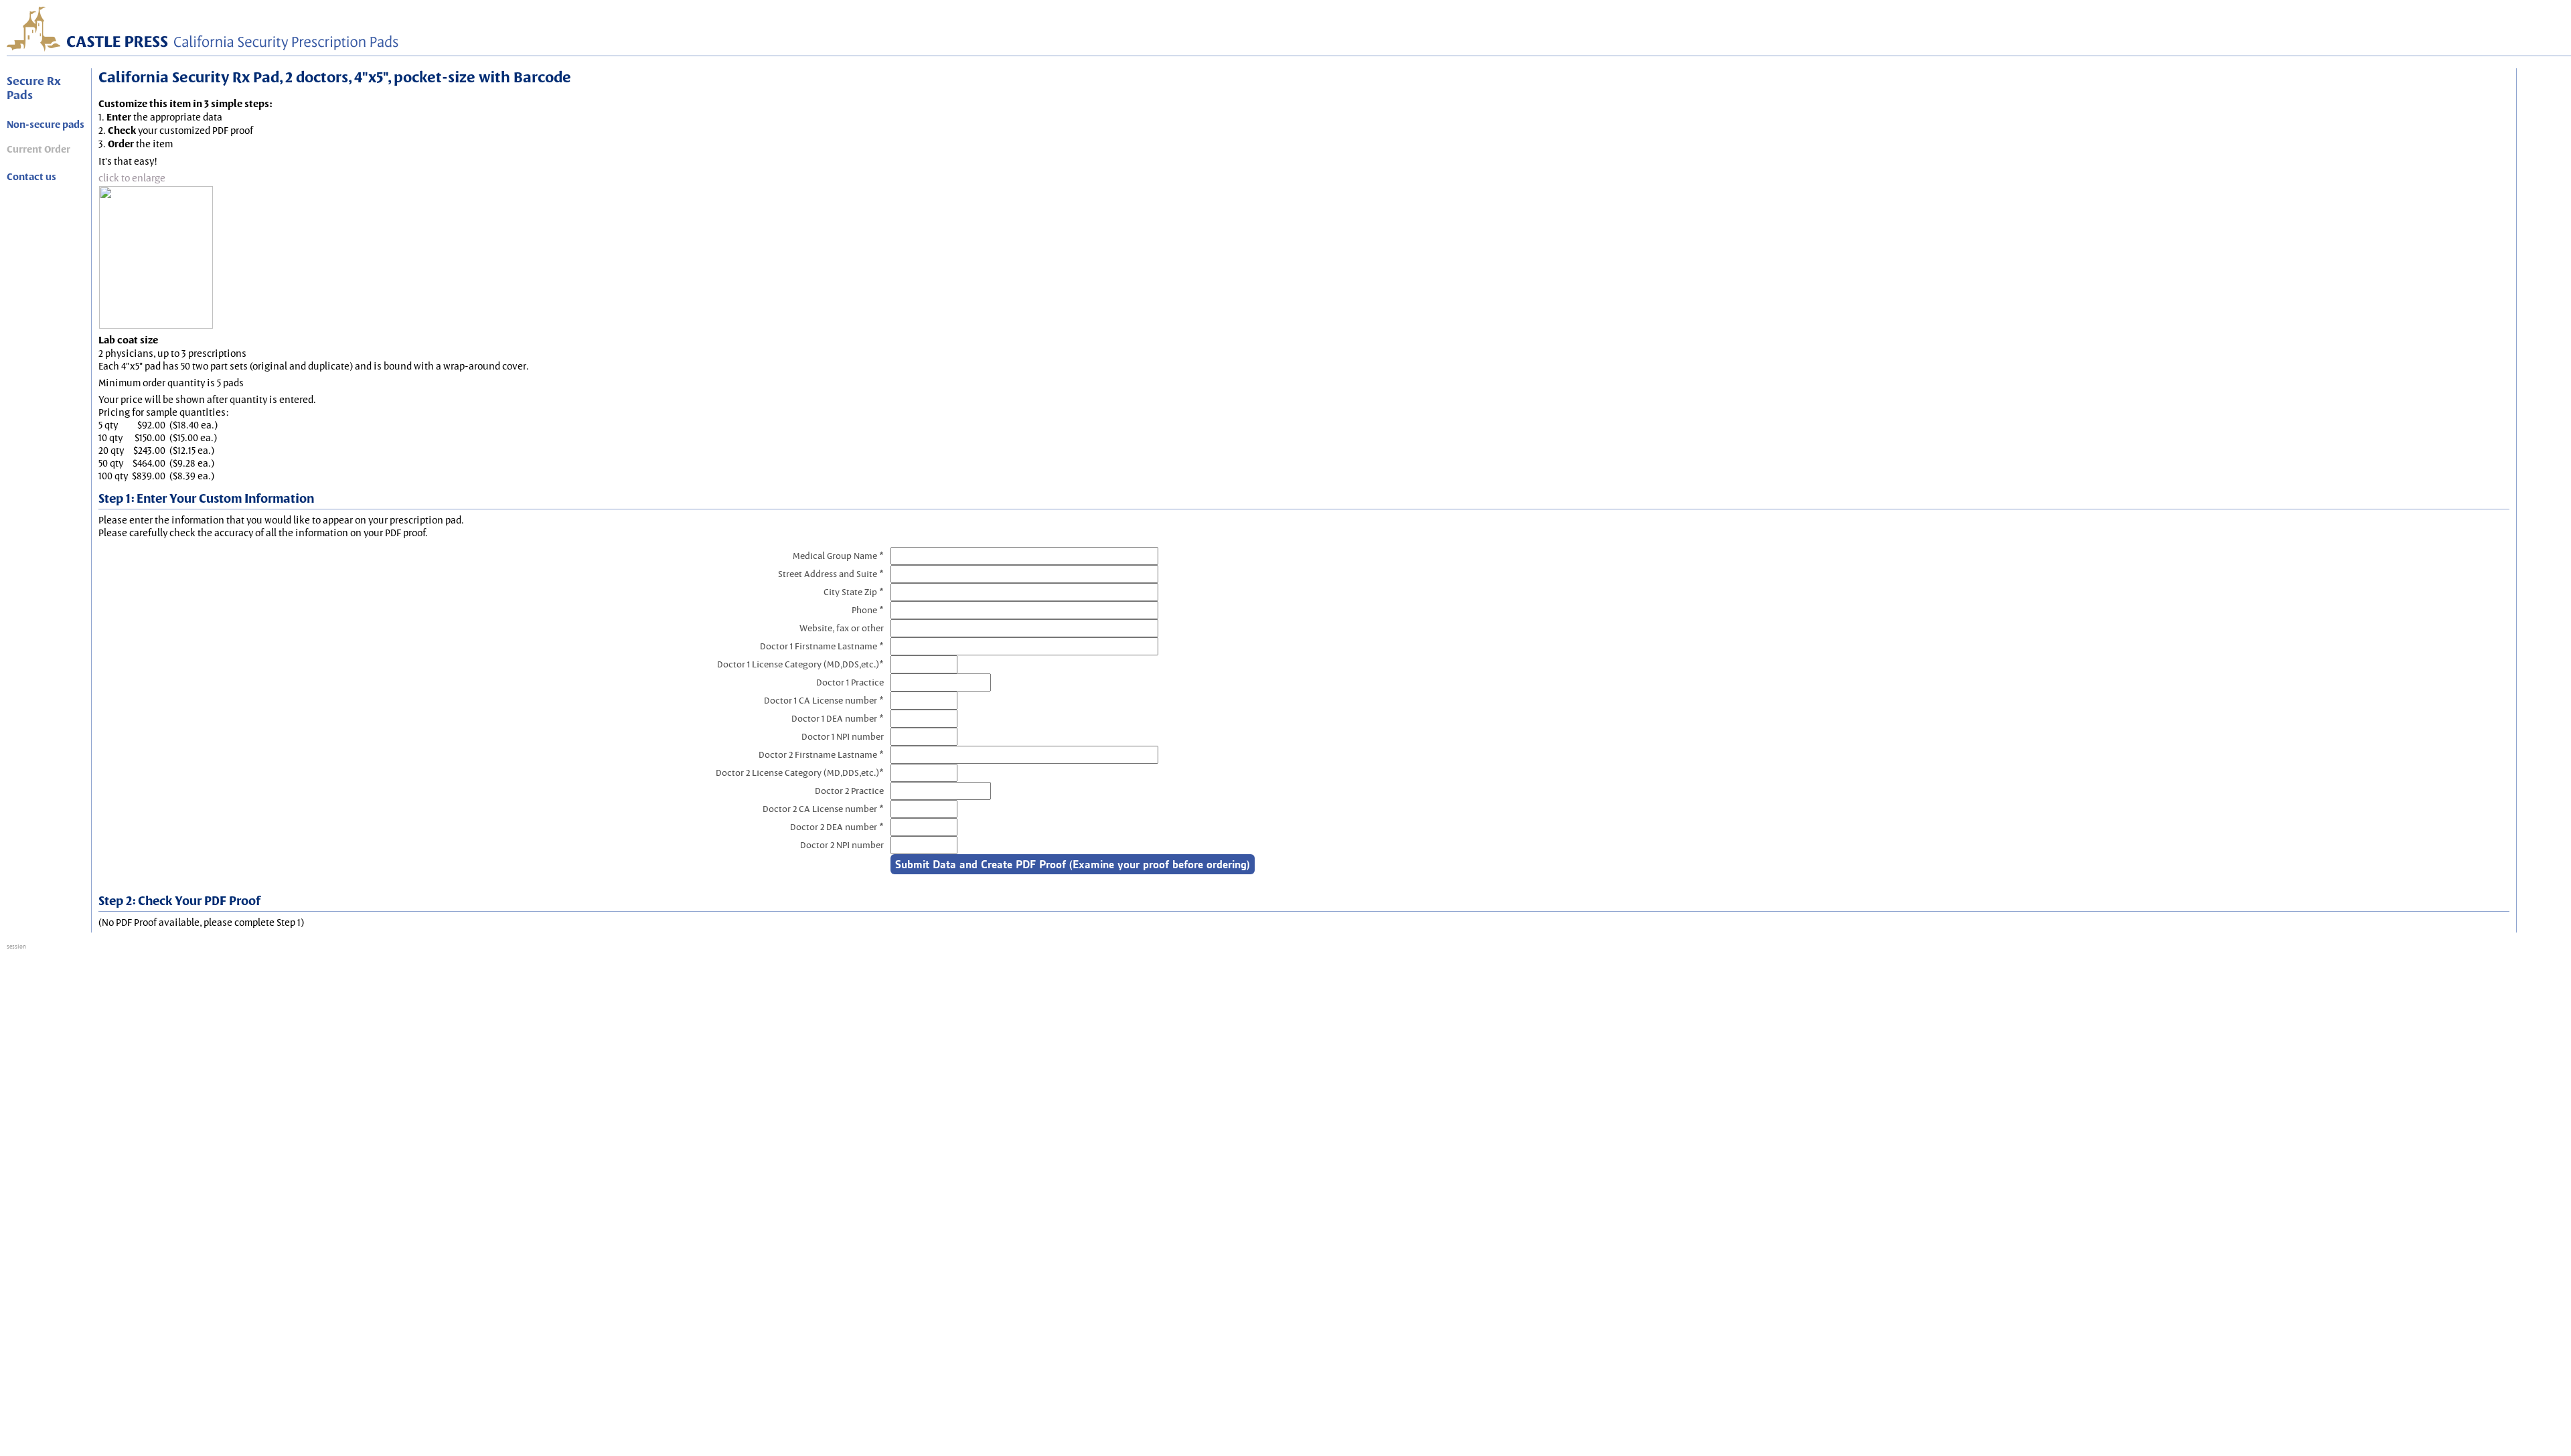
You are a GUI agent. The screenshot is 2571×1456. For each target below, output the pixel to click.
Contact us (31, 177)
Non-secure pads (46, 125)
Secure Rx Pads (34, 88)
